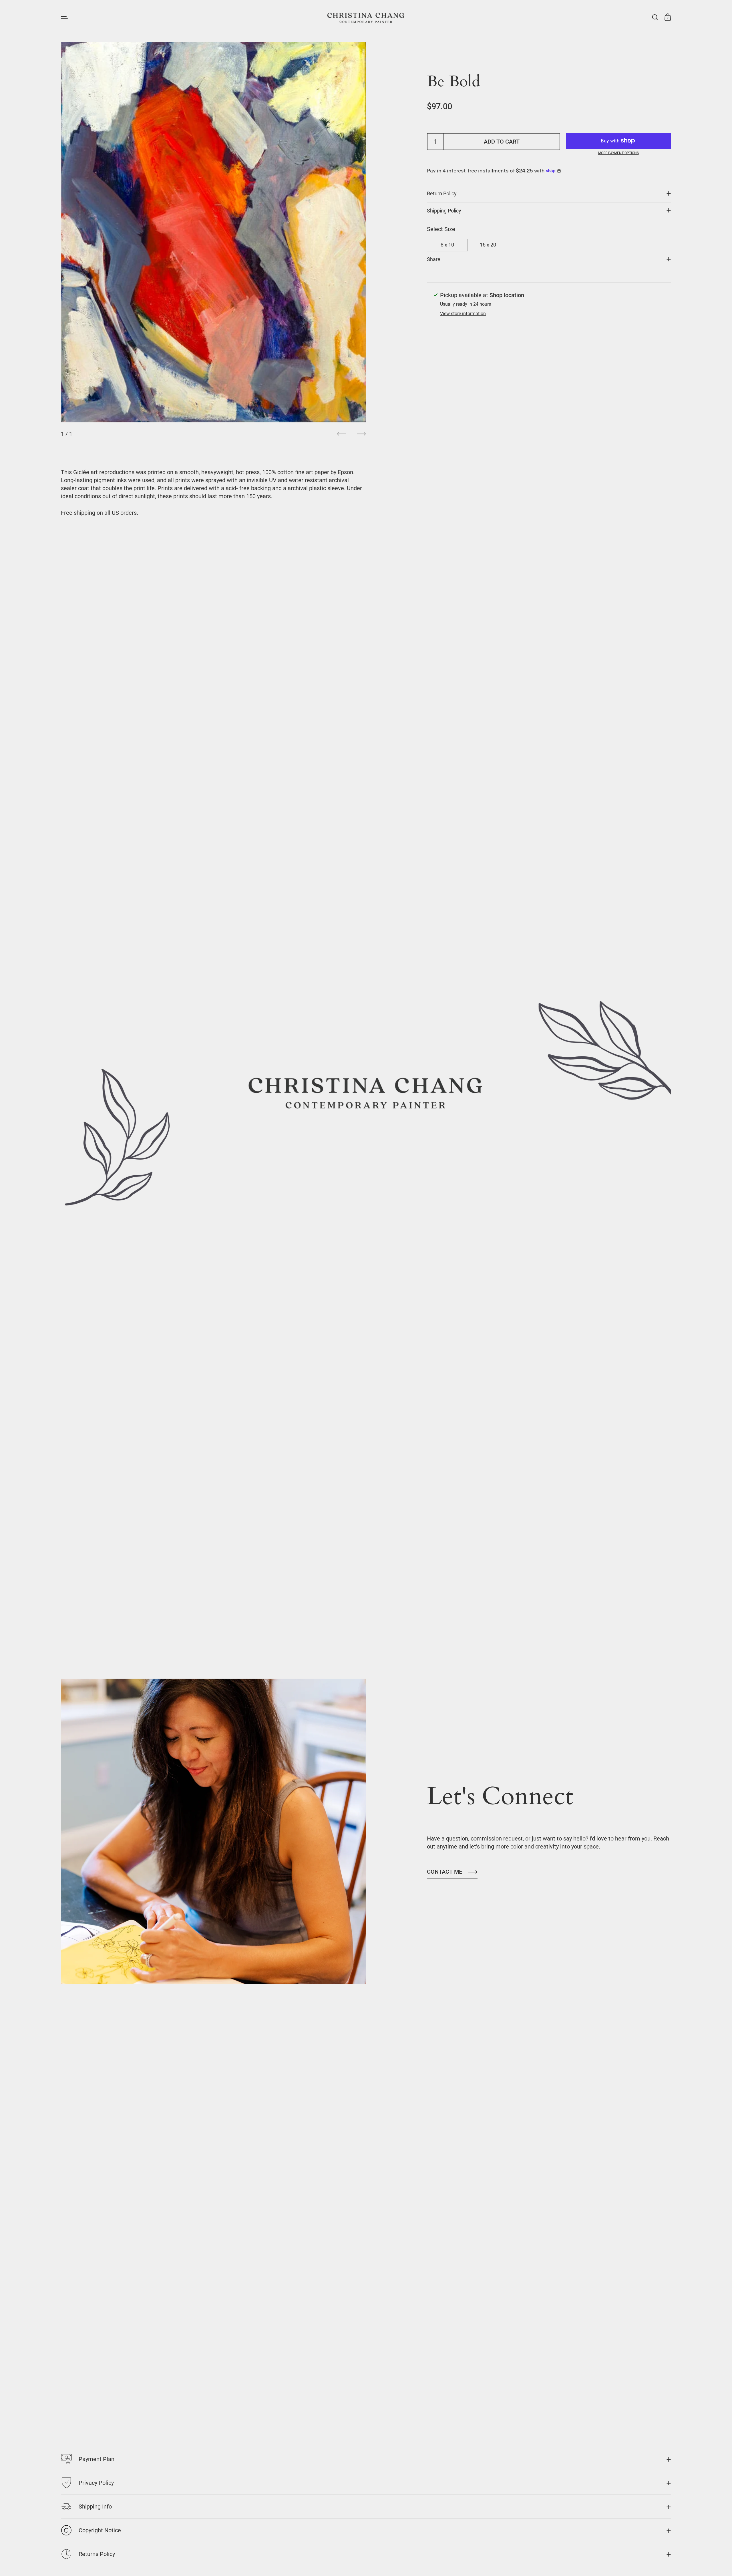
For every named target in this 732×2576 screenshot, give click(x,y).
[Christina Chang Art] (366, 18)
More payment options (618, 153)
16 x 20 (488, 245)
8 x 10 (447, 245)
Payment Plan (97, 2459)
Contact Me (444, 1872)
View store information (463, 314)
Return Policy (442, 194)
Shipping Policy (444, 210)
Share (434, 259)
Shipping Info (95, 2507)
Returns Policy (97, 2554)
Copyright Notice (100, 2530)
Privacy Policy (96, 2483)
